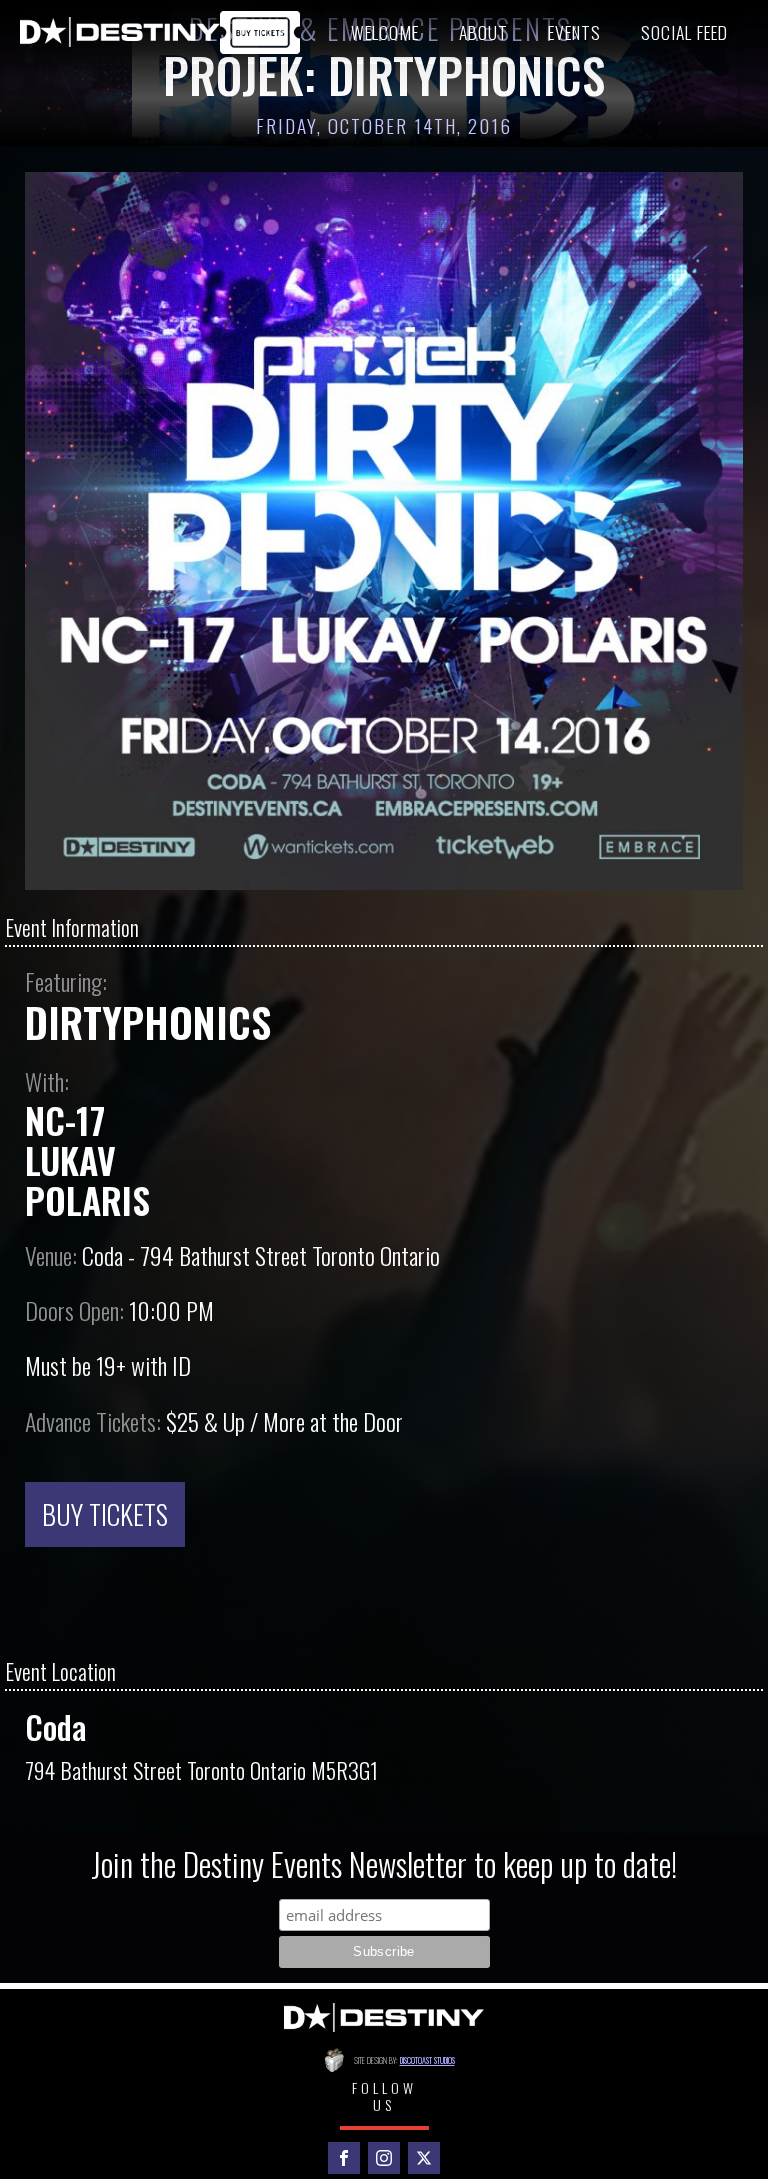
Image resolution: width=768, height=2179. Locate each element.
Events (574, 32)
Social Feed (684, 32)
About (483, 32)
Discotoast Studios (427, 2060)
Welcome (385, 32)
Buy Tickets (105, 1514)
